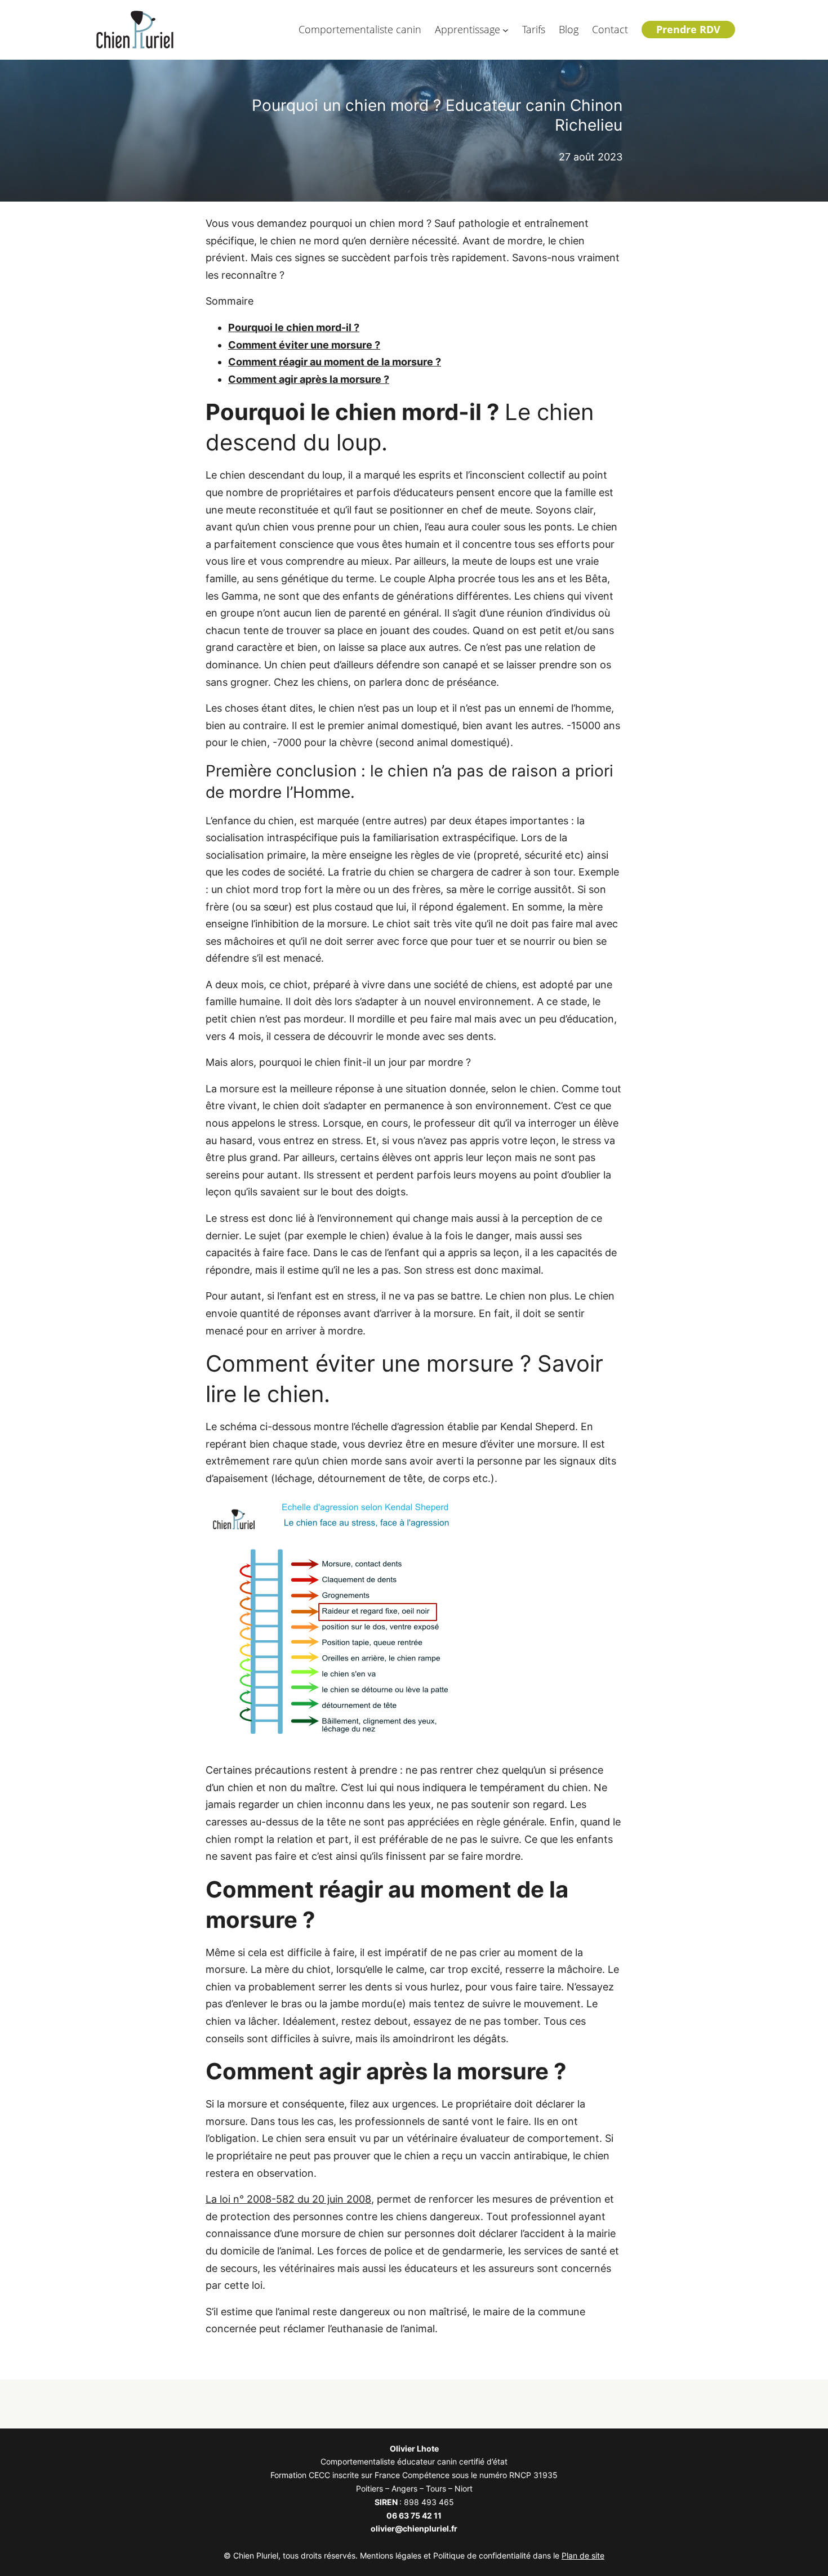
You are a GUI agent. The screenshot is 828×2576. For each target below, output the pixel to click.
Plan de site (583, 2555)
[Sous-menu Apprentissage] (506, 30)
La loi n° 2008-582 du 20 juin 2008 (288, 2199)
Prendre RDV (688, 29)
